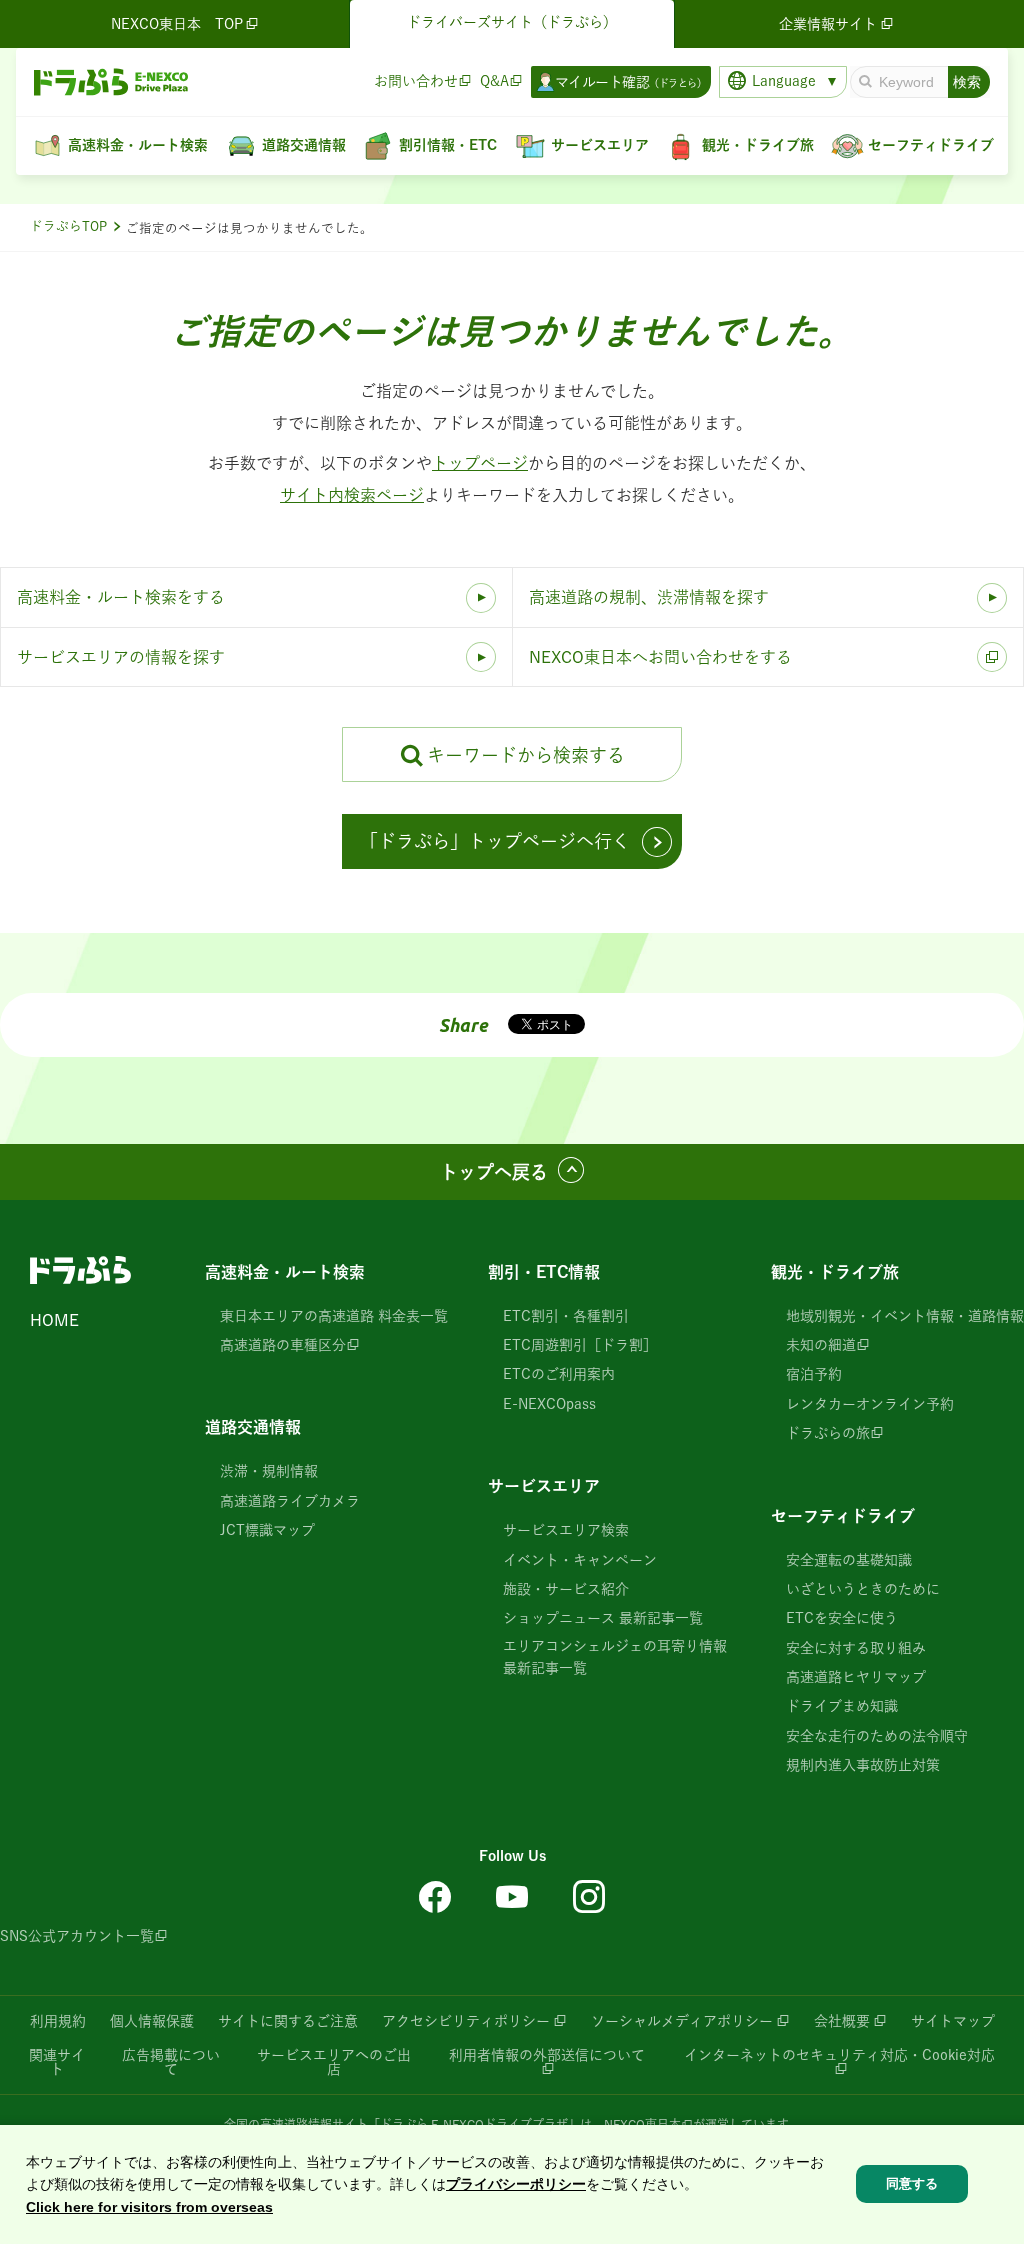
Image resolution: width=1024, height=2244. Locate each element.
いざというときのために (863, 1589)
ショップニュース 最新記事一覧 (603, 1618)
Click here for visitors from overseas (149, 2207)
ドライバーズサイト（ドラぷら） (512, 22)
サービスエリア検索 (566, 1530)
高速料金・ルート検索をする (121, 597)
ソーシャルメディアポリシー (682, 2021)
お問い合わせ (416, 81)
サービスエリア (544, 1486)
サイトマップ (953, 2021)
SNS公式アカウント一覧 (77, 1936)
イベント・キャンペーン (580, 1560)
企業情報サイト (828, 24)
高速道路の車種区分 (283, 1345)
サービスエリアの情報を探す (121, 657)
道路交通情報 (253, 1427)
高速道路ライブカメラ (290, 1501)
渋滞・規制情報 (269, 1471)
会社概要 (842, 2021)
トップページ (480, 463)
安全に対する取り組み (856, 1648)
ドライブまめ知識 (842, 1706)
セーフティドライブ (843, 1516)
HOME (54, 1320)
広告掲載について (171, 2062)
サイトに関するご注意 (288, 2021)
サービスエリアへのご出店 (334, 2062)
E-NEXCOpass (549, 1404)
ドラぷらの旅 (828, 1433)
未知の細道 (821, 1345)
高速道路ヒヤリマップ (856, 1677)
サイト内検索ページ (352, 495)
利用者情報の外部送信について (547, 2055)
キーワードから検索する (526, 755)
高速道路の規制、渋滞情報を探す (649, 597)
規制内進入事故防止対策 (863, 1765)
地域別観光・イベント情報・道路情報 (905, 1316)
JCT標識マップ (267, 1530)
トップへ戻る (494, 1172)
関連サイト (57, 2062)
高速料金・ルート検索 (285, 1272)
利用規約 (58, 2021)
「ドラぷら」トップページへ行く (495, 841)
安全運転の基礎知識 (849, 1560)
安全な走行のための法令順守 (877, 1736)
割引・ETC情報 (544, 1272)
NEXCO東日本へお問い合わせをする (660, 657)
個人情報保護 (152, 2021)
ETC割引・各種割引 (566, 1316)
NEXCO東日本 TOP (177, 24)
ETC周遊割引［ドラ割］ (580, 1345)
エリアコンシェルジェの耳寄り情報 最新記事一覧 (615, 1657)
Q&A (494, 81)
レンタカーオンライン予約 (870, 1404)
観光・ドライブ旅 (835, 1272)
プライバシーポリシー (516, 2184)
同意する (912, 2183)
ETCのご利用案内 (559, 1374)
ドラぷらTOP (68, 226)
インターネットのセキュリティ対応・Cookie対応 (839, 2055)
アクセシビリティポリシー (466, 2021)
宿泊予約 (814, 1374)
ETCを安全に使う (842, 1618)
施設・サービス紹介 (566, 1589)
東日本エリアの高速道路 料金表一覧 (334, 1316)
